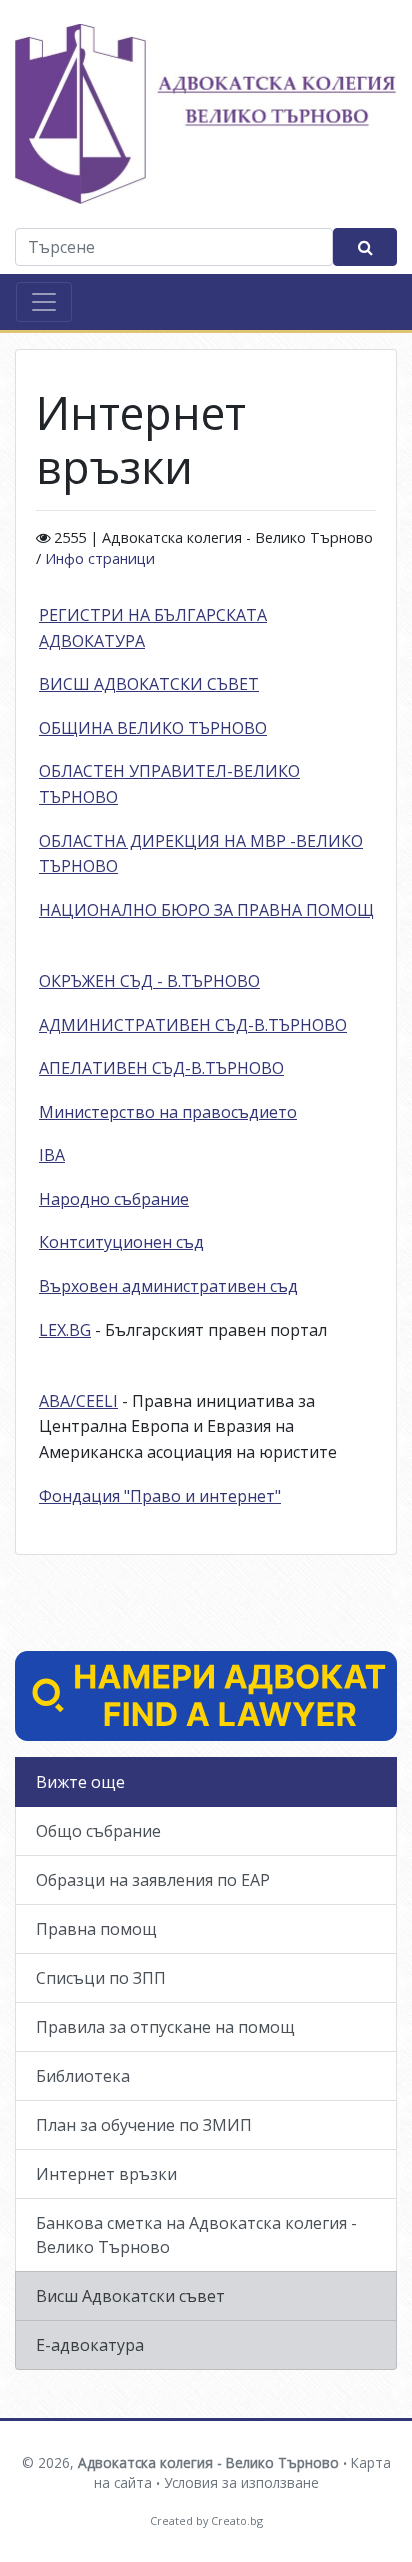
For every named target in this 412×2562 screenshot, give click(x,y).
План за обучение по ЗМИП (144, 2125)
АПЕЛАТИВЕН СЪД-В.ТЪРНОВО (161, 1068)
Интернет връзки (106, 2174)
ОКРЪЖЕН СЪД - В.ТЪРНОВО (149, 981)
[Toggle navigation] (44, 302)
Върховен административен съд (168, 1286)
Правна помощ (96, 1929)
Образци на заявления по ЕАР (153, 1880)
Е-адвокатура (90, 2345)
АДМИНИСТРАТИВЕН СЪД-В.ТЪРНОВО (193, 1025)
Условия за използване (241, 2482)
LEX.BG (65, 1330)
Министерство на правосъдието (168, 1112)
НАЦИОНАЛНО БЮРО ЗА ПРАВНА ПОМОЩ (206, 910)
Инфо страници (100, 558)
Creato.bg (237, 2520)
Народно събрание (114, 1199)
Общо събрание (98, 1831)
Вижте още (80, 1782)
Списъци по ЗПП (101, 1978)
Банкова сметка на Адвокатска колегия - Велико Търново (196, 2235)
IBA (52, 1155)
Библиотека (83, 2076)
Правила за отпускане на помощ (165, 2027)
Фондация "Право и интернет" (160, 1496)
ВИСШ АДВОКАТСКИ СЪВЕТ (149, 684)
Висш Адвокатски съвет (130, 2296)
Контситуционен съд (121, 1242)
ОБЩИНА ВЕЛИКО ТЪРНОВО (153, 728)
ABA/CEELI (78, 1401)
